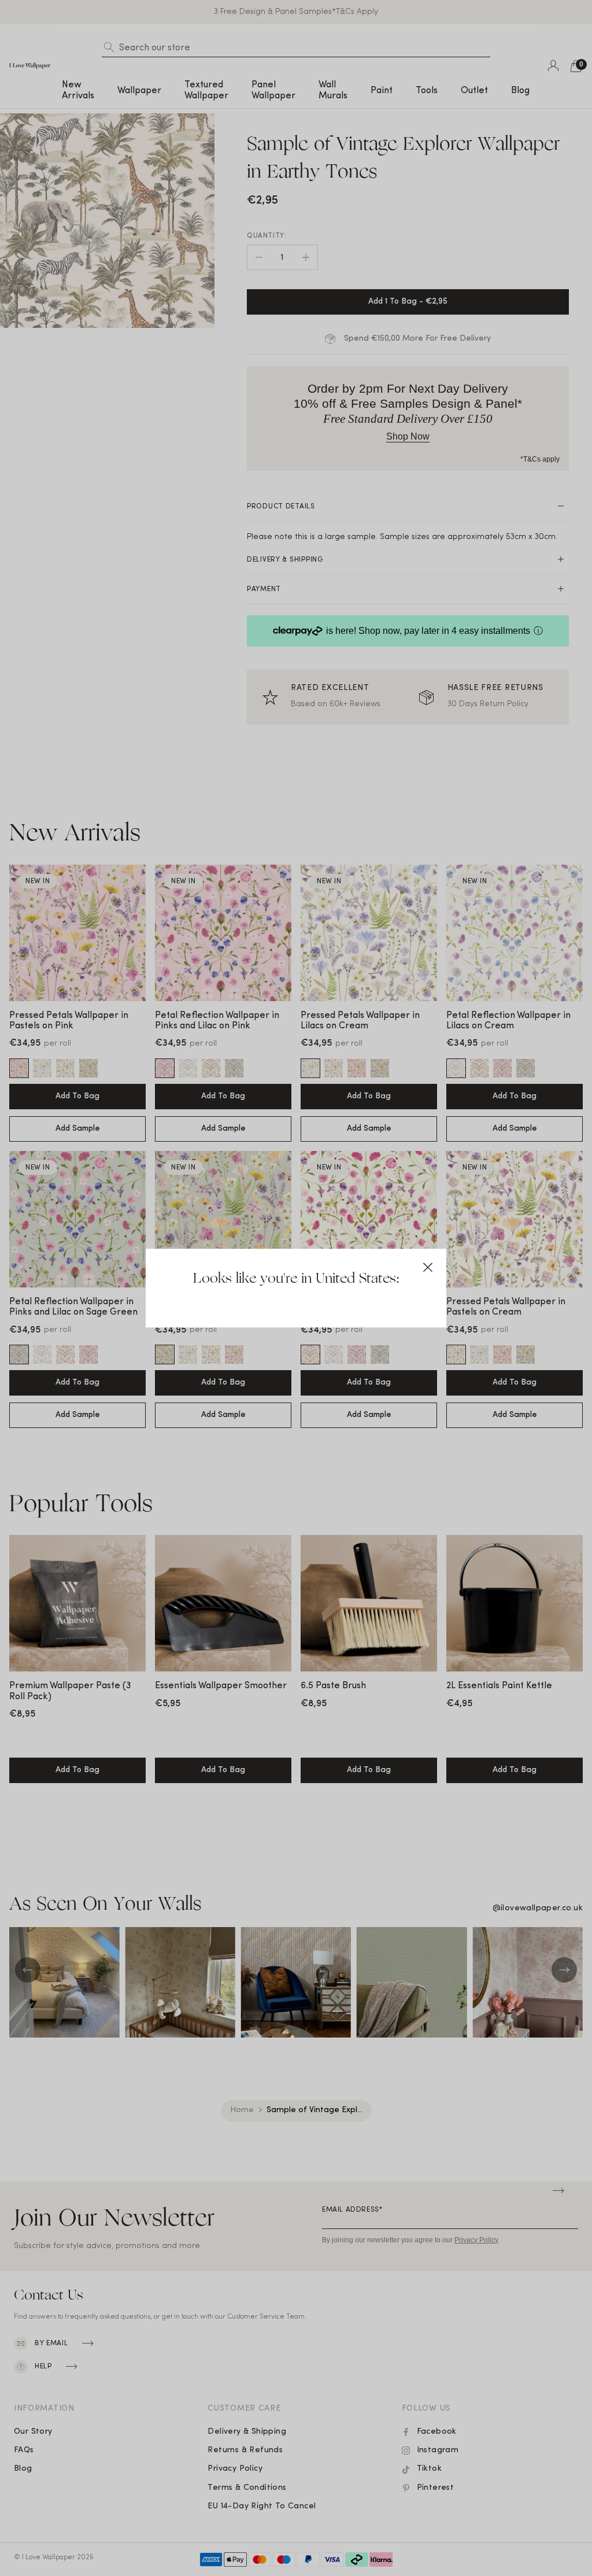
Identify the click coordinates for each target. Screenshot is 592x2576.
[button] (428, 1267)
